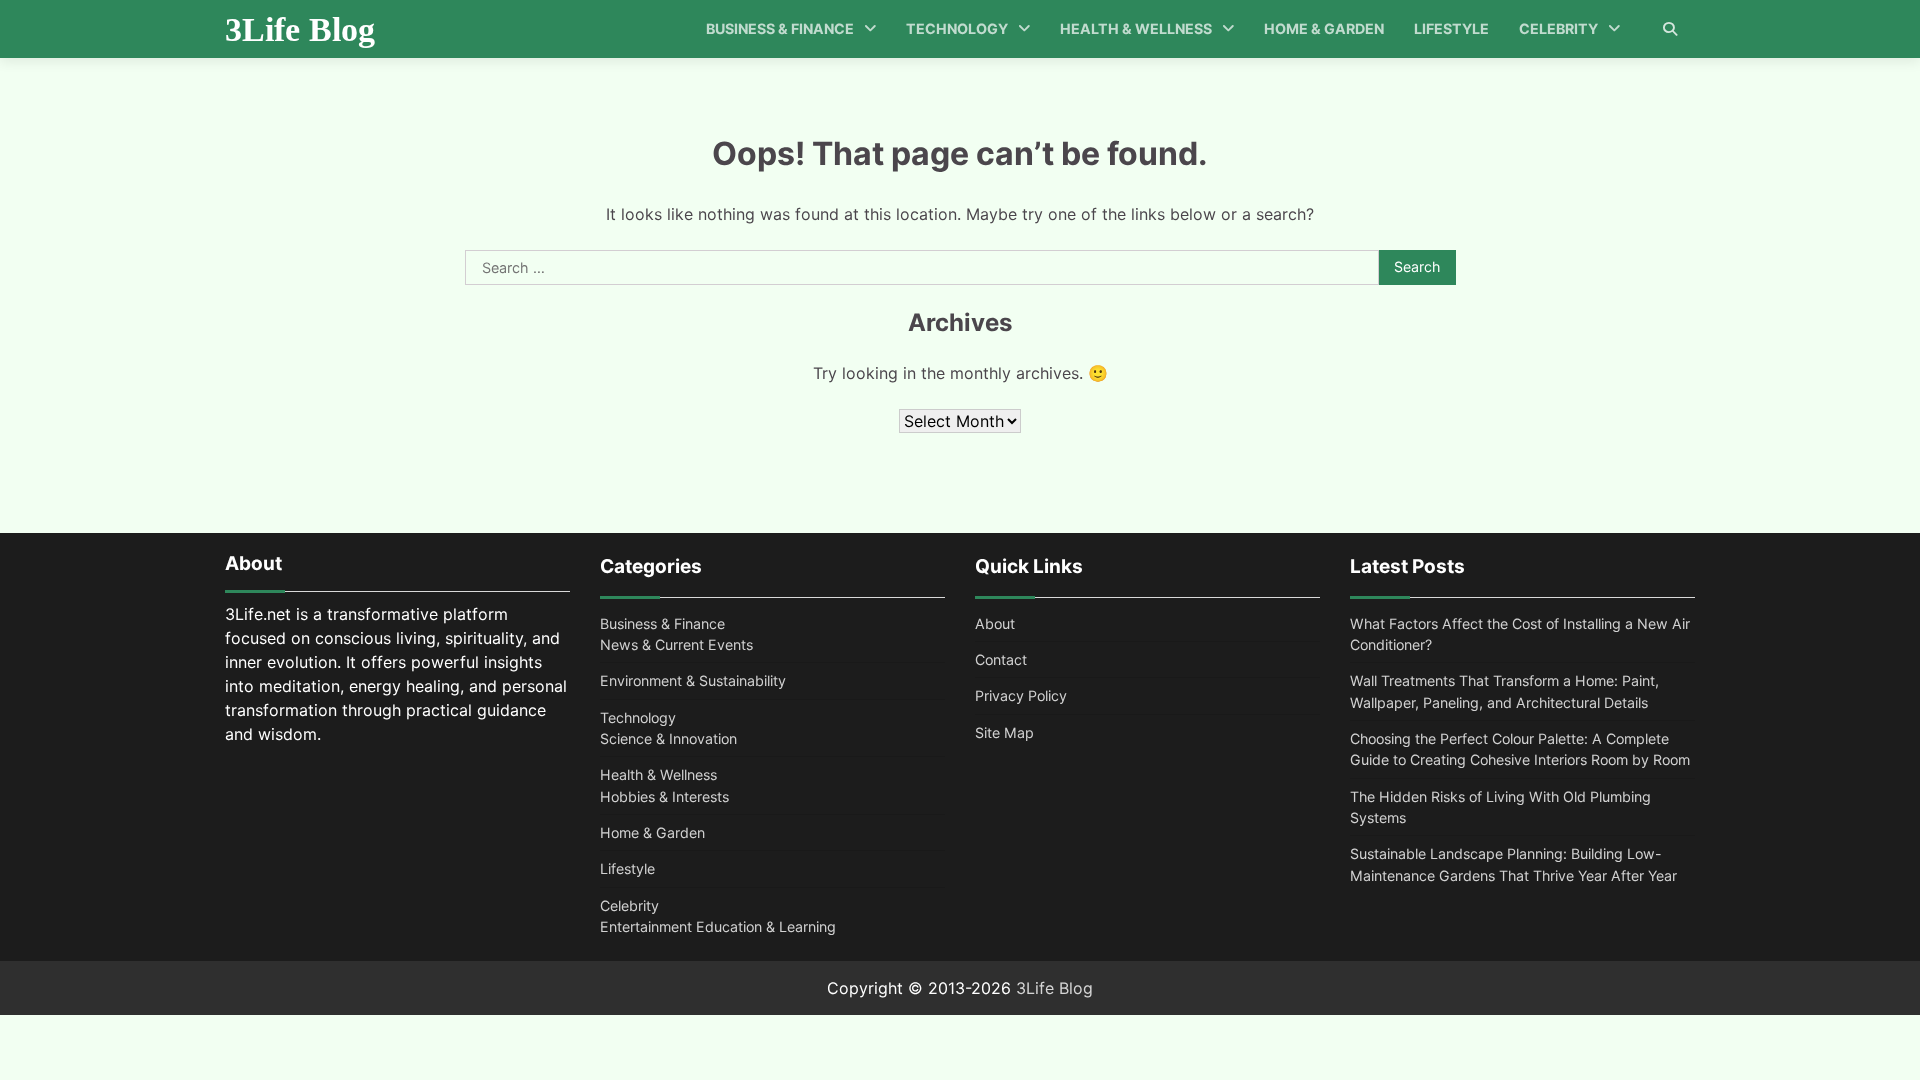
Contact (1001, 659)
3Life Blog (300, 29)
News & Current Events (676, 644)
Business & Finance (780, 28)
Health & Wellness (1136, 28)
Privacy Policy (1021, 695)
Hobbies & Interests (664, 796)
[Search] (1670, 29)
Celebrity (1558, 28)
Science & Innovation (668, 738)
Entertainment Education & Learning (718, 926)
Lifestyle (1451, 28)
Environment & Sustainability (693, 680)
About (995, 623)
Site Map (1004, 732)
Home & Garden (1324, 28)
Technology (957, 28)
